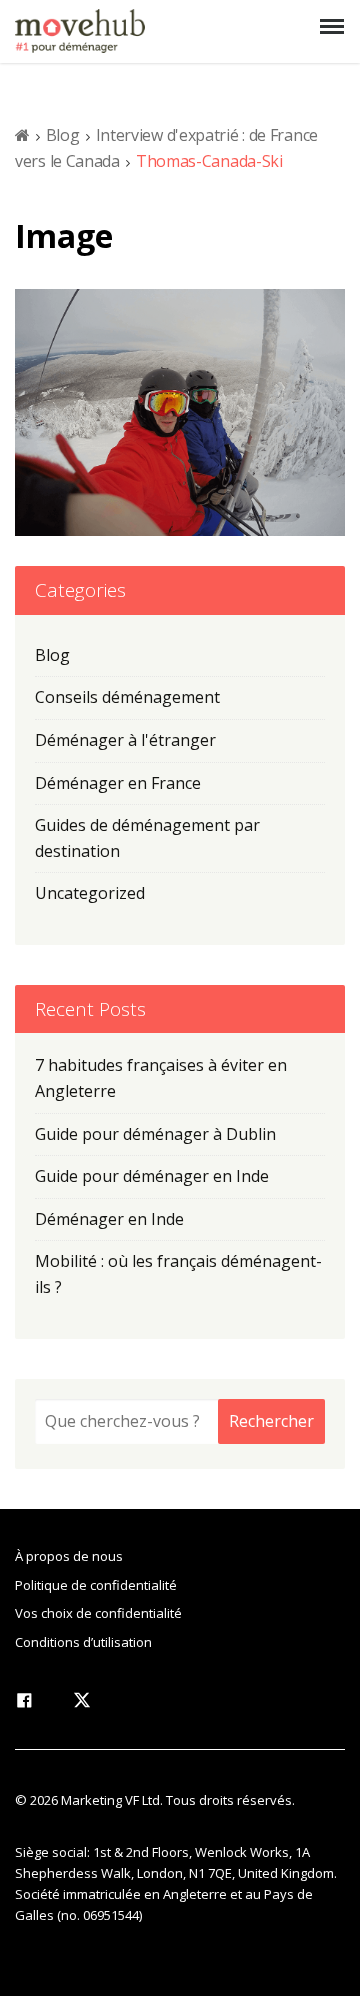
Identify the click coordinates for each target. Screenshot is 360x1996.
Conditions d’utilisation (83, 1642)
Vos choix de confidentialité (98, 1613)
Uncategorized (90, 893)
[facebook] (24, 1704)
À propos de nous (69, 1556)
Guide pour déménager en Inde (152, 1176)
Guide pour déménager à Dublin (155, 1134)
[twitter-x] (82, 1704)
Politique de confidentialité (96, 1585)
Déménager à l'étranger (125, 740)
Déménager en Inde (109, 1219)
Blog (63, 135)
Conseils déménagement (127, 697)
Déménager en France (118, 783)
